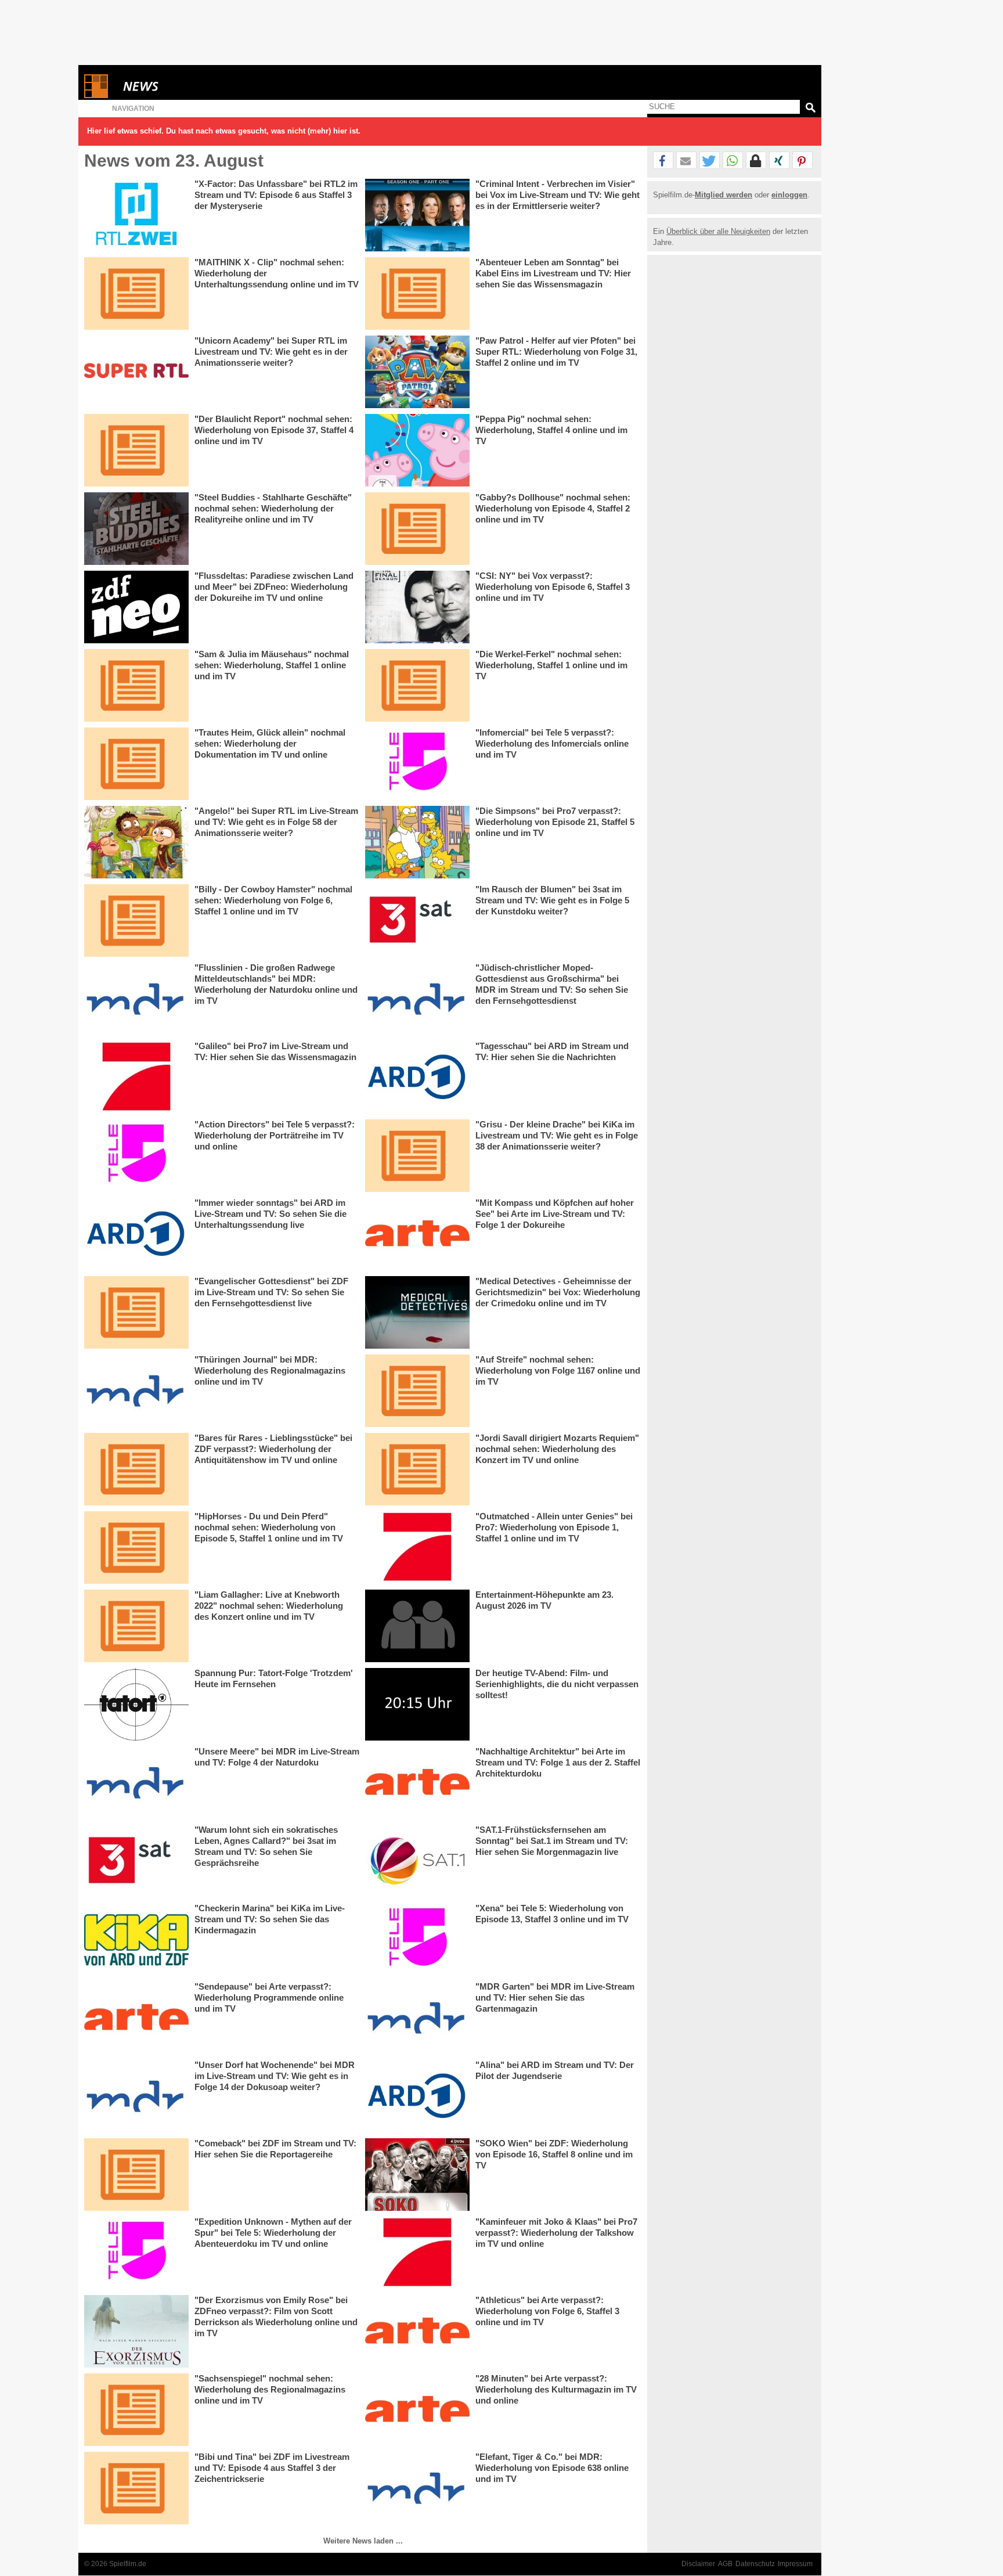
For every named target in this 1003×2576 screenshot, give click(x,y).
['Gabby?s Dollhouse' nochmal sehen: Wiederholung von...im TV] (417, 529)
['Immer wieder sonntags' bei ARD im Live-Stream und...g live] (136, 1234)
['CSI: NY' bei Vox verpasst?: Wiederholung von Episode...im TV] (417, 607)
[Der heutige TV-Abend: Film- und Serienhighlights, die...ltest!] (417, 1704)
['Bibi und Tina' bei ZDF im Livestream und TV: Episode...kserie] (136, 2488)
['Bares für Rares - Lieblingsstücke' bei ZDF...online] (136, 1469)
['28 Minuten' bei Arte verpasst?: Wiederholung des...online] (417, 2410)
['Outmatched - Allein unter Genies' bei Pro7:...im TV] (417, 1548)
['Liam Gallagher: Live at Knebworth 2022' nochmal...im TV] (136, 1626)
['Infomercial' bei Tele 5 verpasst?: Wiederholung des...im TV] (417, 764)
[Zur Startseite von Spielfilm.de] (96, 96)
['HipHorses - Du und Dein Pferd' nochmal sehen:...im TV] (136, 1548)
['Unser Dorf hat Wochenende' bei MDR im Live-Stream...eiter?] (136, 2096)
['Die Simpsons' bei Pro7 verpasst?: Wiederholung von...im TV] (417, 842)
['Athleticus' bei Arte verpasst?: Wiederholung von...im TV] (417, 2331)
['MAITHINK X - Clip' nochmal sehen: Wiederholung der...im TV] (136, 293)
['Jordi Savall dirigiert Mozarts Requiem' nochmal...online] (417, 1469)
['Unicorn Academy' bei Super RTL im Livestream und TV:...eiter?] (136, 372)
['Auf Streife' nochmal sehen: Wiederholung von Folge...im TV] (417, 1391)
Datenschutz (755, 2564)
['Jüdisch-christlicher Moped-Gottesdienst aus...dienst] (417, 999)
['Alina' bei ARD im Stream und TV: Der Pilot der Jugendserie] (417, 2096)
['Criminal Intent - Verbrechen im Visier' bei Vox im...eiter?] (417, 215)
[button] (663, 161)
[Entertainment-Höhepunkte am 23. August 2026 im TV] (417, 1626)
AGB (725, 2564)
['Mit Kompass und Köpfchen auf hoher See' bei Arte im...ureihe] (417, 1234)
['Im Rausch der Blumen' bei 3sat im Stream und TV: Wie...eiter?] (417, 920)
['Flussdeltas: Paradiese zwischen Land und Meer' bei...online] (136, 607)
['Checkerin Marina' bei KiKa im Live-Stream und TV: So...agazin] (136, 1939)
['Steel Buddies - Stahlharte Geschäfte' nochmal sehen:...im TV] (136, 529)
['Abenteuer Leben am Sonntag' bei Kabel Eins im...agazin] (417, 293)
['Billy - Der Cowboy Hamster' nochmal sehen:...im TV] (136, 920)
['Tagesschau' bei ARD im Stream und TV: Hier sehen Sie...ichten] (417, 1077)
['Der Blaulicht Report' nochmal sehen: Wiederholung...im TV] (136, 450)
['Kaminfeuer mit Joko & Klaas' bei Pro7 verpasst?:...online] (417, 2253)
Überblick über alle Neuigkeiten (718, 231)
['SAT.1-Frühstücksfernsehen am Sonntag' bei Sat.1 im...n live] (417, 1861)
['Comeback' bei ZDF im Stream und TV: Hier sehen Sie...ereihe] (136, 2175)
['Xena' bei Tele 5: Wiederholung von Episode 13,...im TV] (417, 1939)
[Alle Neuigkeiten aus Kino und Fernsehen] (183, 86)
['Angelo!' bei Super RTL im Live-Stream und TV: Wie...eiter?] (136, 842)
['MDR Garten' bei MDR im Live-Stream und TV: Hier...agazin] (417, 2018)
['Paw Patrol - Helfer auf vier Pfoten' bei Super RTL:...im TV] (417, 372)
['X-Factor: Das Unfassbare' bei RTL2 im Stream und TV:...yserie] (136, 215)
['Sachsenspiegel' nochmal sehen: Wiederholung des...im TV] (136, 2410)
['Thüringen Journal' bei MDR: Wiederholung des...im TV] (136, 1391)
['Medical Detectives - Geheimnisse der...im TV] (417, 1312)
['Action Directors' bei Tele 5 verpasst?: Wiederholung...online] (136, 1156)
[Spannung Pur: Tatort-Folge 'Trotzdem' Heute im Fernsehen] (136, 1704)
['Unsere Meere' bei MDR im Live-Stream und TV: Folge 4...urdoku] (136, 1783)
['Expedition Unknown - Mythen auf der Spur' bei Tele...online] (136, 2253)
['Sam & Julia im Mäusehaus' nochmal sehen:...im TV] (136, 685)
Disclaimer (698, 2564)
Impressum (795, 2564)
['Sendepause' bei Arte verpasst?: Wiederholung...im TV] (136, 2018)
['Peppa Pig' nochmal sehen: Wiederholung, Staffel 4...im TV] (417, 450)
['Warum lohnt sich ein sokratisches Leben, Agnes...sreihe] (136, 1861)
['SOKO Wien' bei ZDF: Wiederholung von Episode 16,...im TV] (417, 2175)
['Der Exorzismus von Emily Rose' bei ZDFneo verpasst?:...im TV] (136, 2331)
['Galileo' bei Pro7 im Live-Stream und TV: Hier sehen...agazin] (136, 1077)
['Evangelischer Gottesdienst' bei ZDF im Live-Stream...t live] (136, 1312)
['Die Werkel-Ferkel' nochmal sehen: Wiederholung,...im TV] (417, 685)
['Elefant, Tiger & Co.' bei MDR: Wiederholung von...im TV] (417, 2488)
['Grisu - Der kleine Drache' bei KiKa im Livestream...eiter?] (417, 1156)
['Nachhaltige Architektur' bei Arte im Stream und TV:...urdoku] (417, 1783)
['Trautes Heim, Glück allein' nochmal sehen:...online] (136, 764)
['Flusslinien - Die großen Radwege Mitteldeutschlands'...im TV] (136, 999)
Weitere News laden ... (363, 2541)
